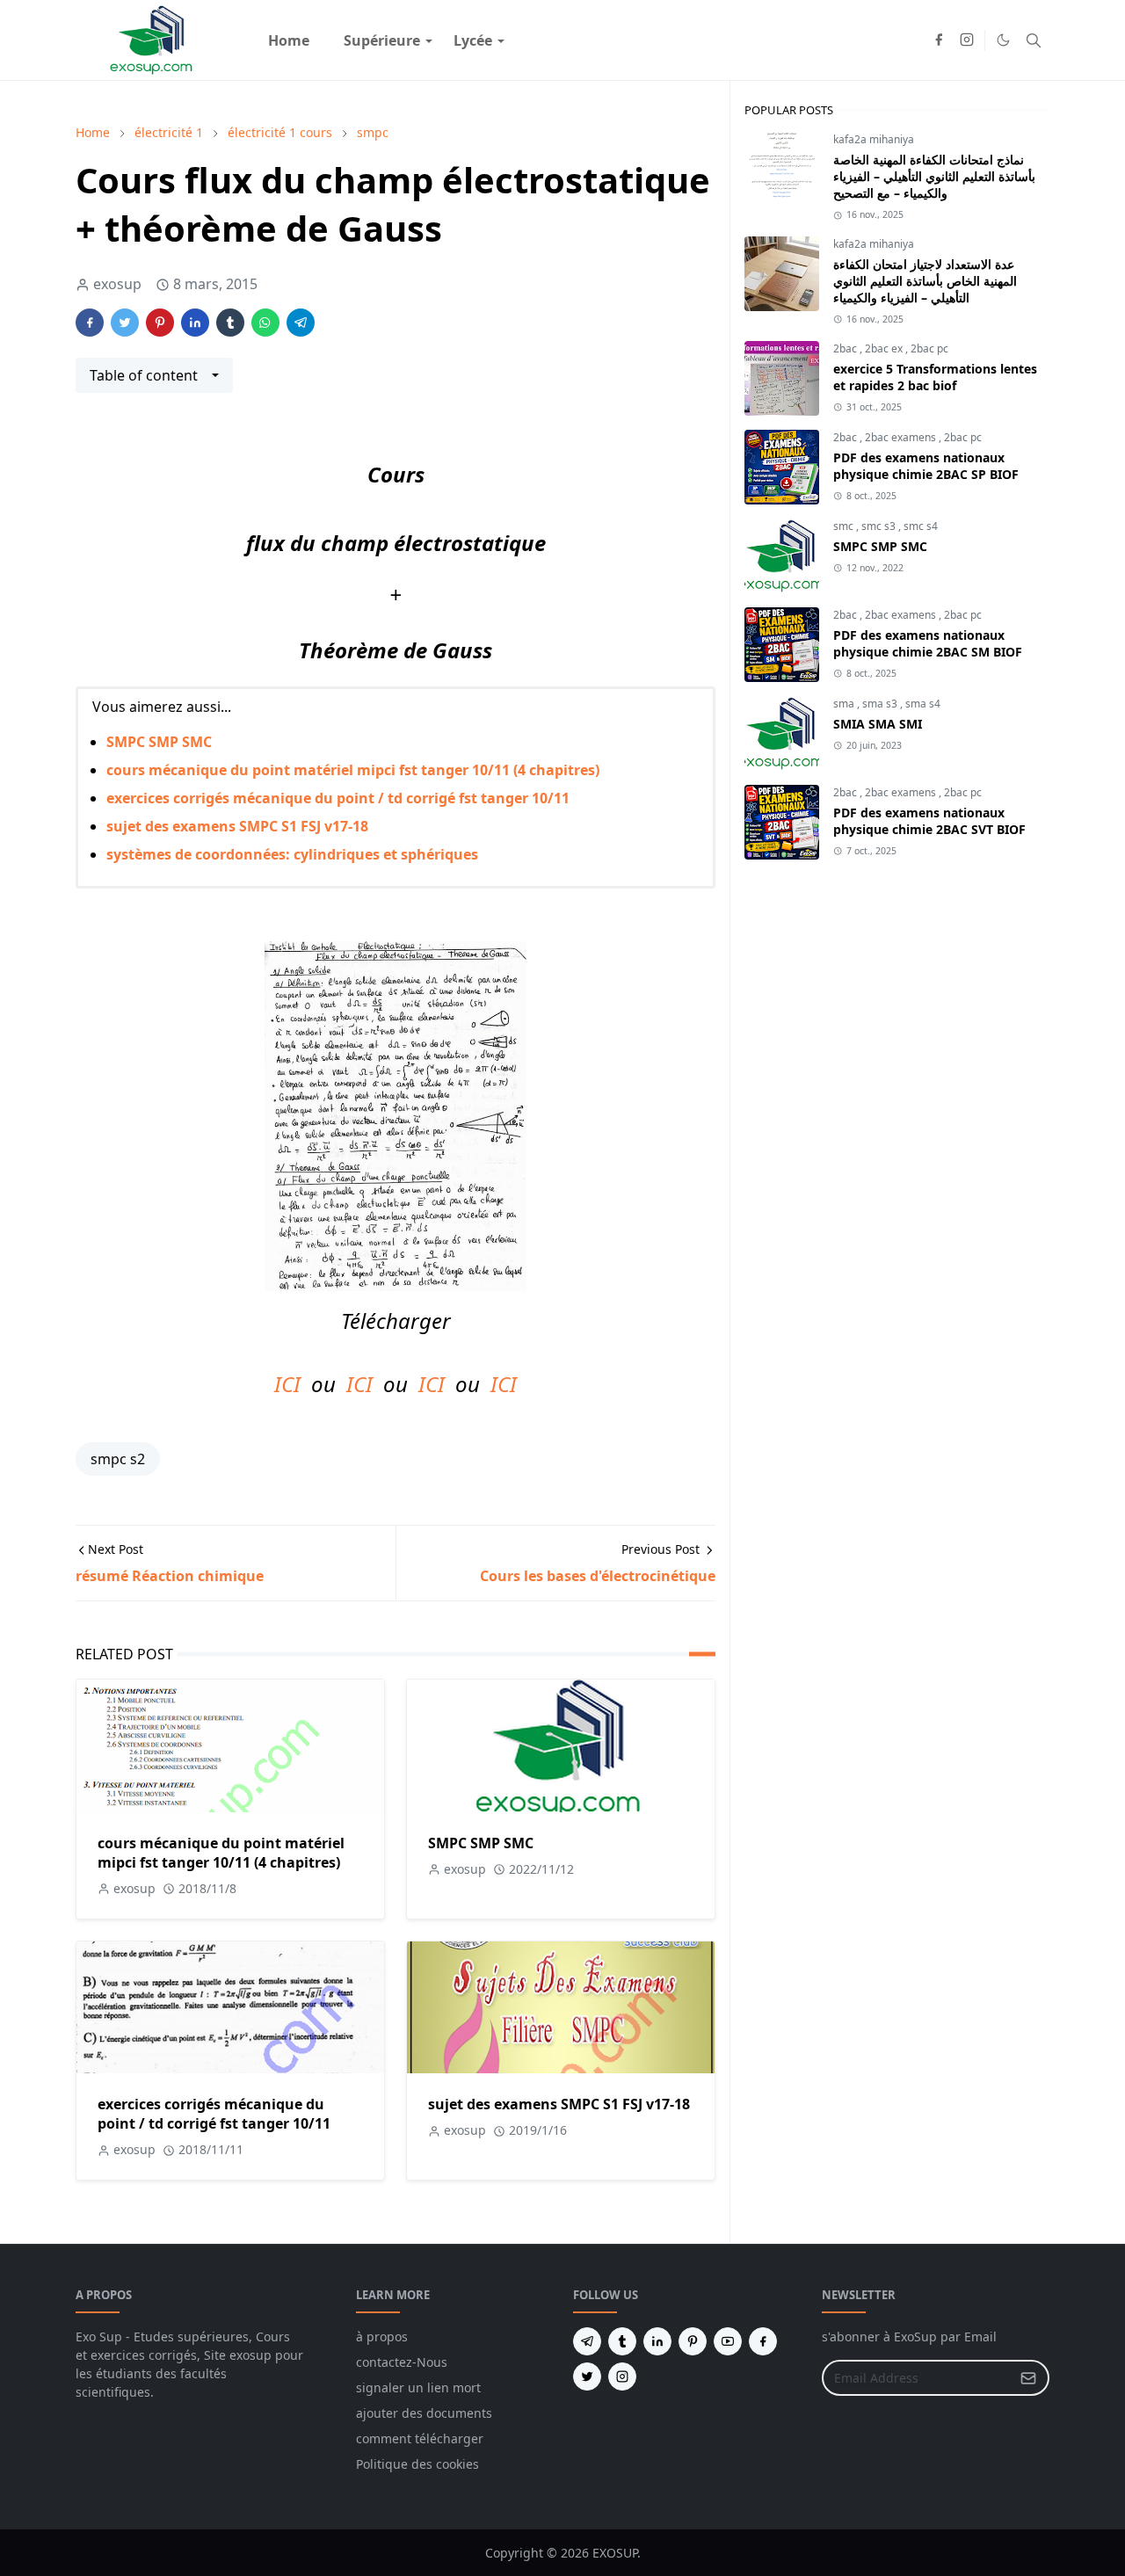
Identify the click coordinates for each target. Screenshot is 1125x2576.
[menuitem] (289, 40)
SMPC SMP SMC (159, 742)
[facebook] (939, 40)
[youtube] (728, 2341)
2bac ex (885, 348)
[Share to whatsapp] (265, 323)
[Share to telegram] (301, 323)
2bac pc (929, 348)
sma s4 (923, 704)
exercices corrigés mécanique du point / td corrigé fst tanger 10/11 (338, 798)
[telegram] (587, 2341)
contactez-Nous (402, 2362)
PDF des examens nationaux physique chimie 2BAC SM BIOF (928, 643)
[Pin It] (160, 323)
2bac (846, 348)
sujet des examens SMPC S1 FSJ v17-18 (237, 826)
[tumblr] (622, 2341)
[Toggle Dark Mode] (1003, 40)
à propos (382, 2337)
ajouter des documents (424, 2413)
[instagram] (967, 40)
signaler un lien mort (418, 2387)
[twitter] (587, 2376)
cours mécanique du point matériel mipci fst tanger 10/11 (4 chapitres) (353, 770)
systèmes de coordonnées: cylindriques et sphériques (292, 854)
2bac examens (902, 437)
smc (845, 526)
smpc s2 (118, 1459)
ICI (287, 1384)
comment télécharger (420, 2438)
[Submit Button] (1028, 2378)
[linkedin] (657, 2341)
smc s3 (880, 526)
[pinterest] (693, 2341)
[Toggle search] (1034, 40)
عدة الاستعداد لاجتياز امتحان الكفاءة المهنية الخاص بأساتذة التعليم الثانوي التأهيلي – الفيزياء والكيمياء (925, 281)
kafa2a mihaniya (874, 139)
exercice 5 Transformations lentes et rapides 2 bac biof (935, 377)
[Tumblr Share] (230, 323)
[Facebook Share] (90, 323)
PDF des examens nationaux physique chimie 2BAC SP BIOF (926, 466)
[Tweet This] (125, 323)
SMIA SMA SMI (878, 724)
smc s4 (921, 526)
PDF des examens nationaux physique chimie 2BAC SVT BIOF (929, 821)
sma (845, 704)
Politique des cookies (417, 2464)
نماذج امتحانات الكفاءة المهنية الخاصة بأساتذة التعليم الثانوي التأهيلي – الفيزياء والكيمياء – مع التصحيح (934, 176)
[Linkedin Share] (195, 323)
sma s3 (881, 704)
